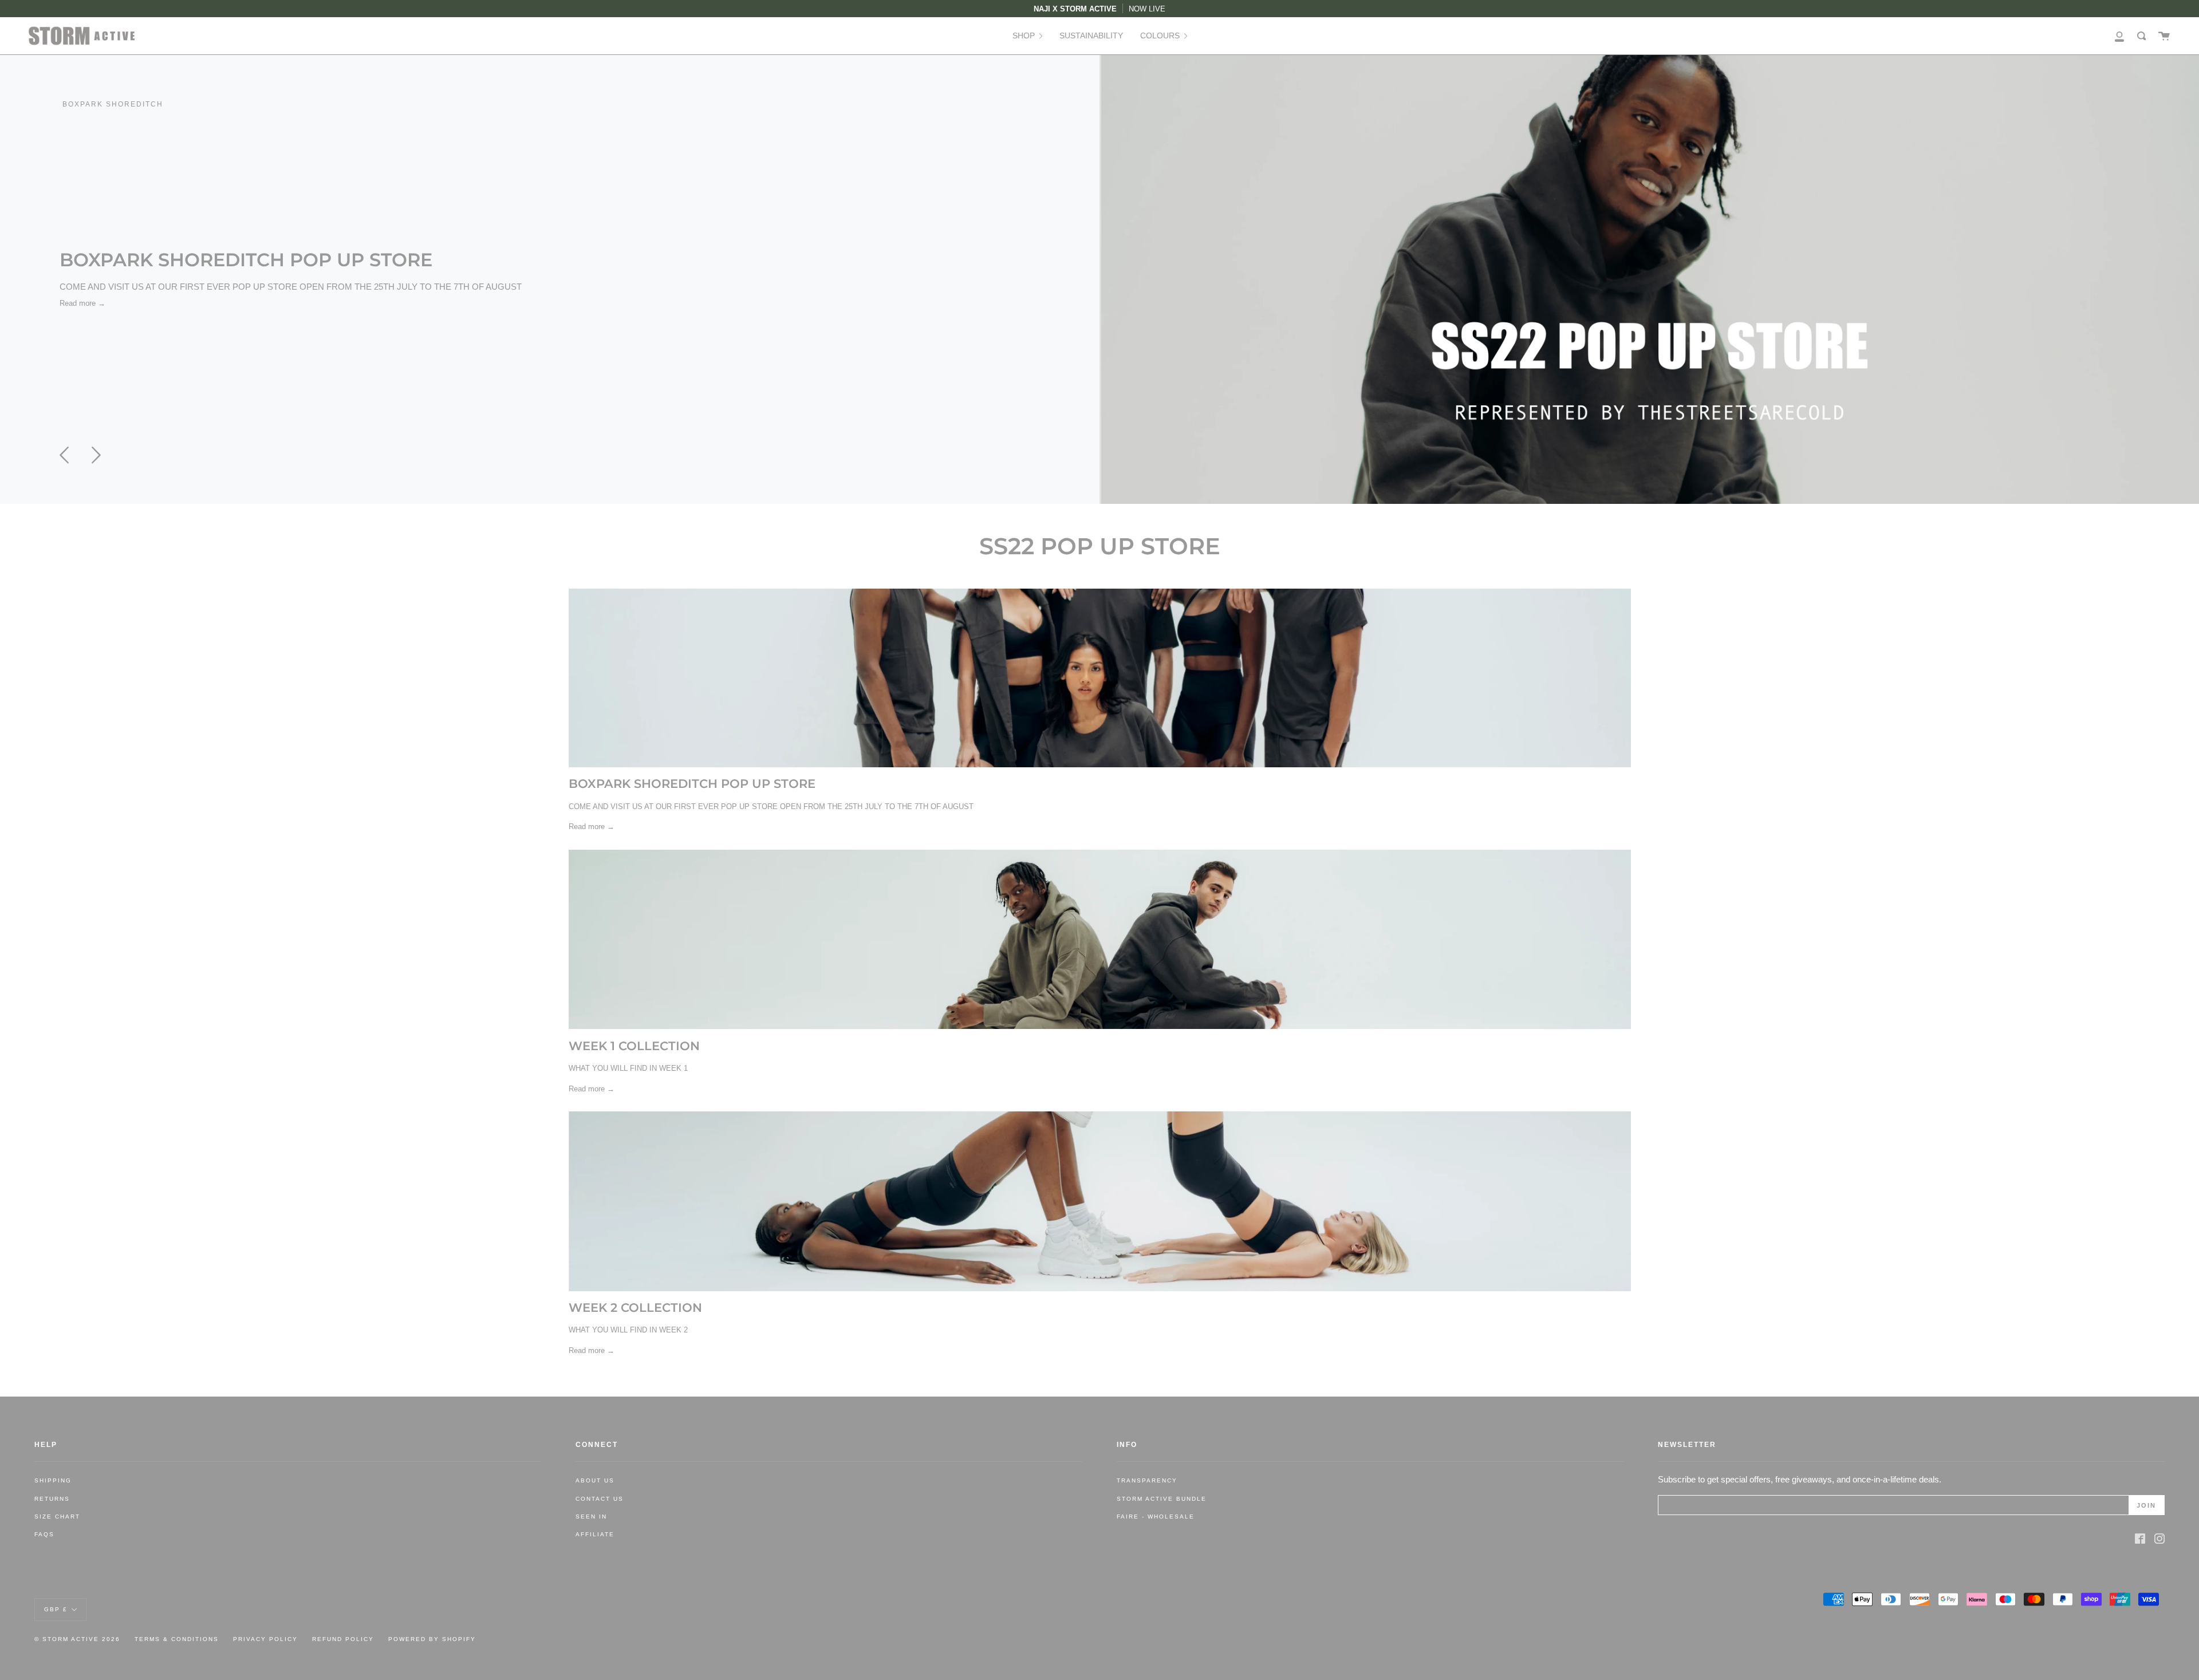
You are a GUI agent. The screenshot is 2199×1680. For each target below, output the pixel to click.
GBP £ (56, 1609)
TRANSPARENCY (1147, 1480)
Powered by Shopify (432, 1639)
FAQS (44, 1534)
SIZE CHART (57, 1517)
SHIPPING (53, 1480)
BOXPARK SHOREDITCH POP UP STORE (246, 260)
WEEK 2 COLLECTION (635, 1308)
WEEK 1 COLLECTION (634, 1046)
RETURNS (52, 1499)
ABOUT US (595, 1480)
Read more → (82, 303)
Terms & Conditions (177, 1639)
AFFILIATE (595, 1534)
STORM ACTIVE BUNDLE (1162, 1499)
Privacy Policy (265, 1639)
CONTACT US (600, 1499)
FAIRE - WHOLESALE (1156, 1517)
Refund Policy (343, 1639)
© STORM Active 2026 (77, 1639)
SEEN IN (591, 1517)
